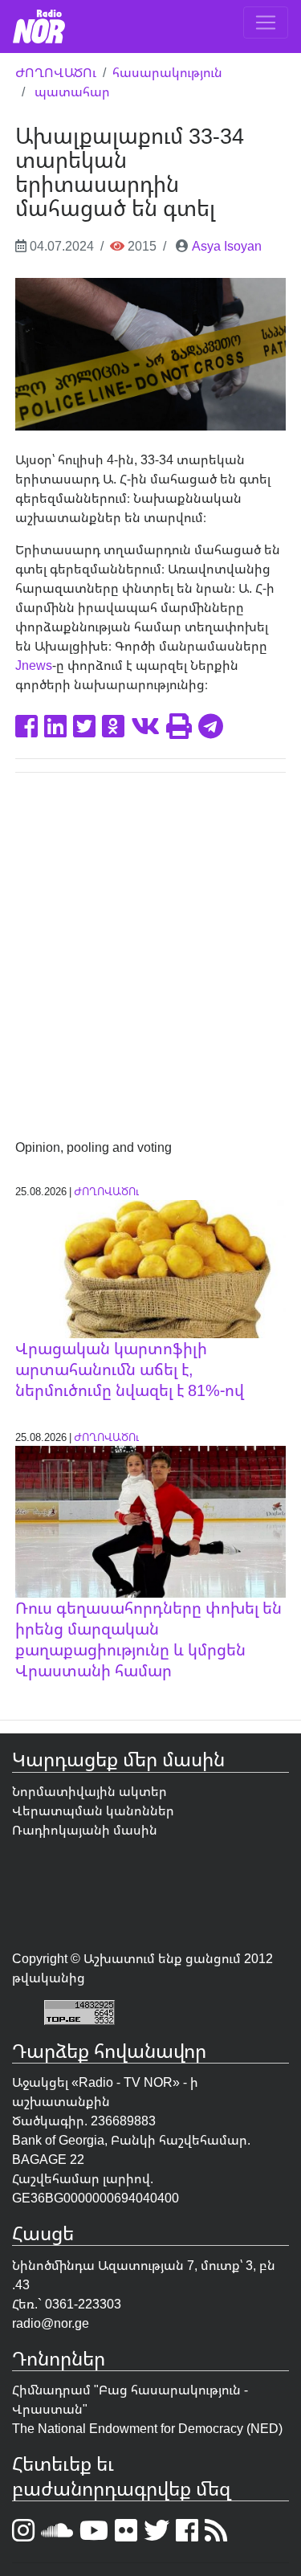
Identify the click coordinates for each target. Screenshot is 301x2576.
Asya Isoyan (227, 246)
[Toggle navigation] (266, 22)
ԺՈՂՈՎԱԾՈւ (56, 72)
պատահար (72, 92)
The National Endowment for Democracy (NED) (147, 2428)
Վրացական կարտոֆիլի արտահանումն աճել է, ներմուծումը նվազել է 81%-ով (130, 1369)
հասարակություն (167, 72)
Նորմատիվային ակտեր (89, 1791)
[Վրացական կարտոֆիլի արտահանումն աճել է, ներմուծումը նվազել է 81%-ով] (151, 1268)
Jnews (34, 665)
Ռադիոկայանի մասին (85, 1830)
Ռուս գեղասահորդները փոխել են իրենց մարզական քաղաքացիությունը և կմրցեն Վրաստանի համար (148, 1639)
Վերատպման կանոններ (93, 1811)
